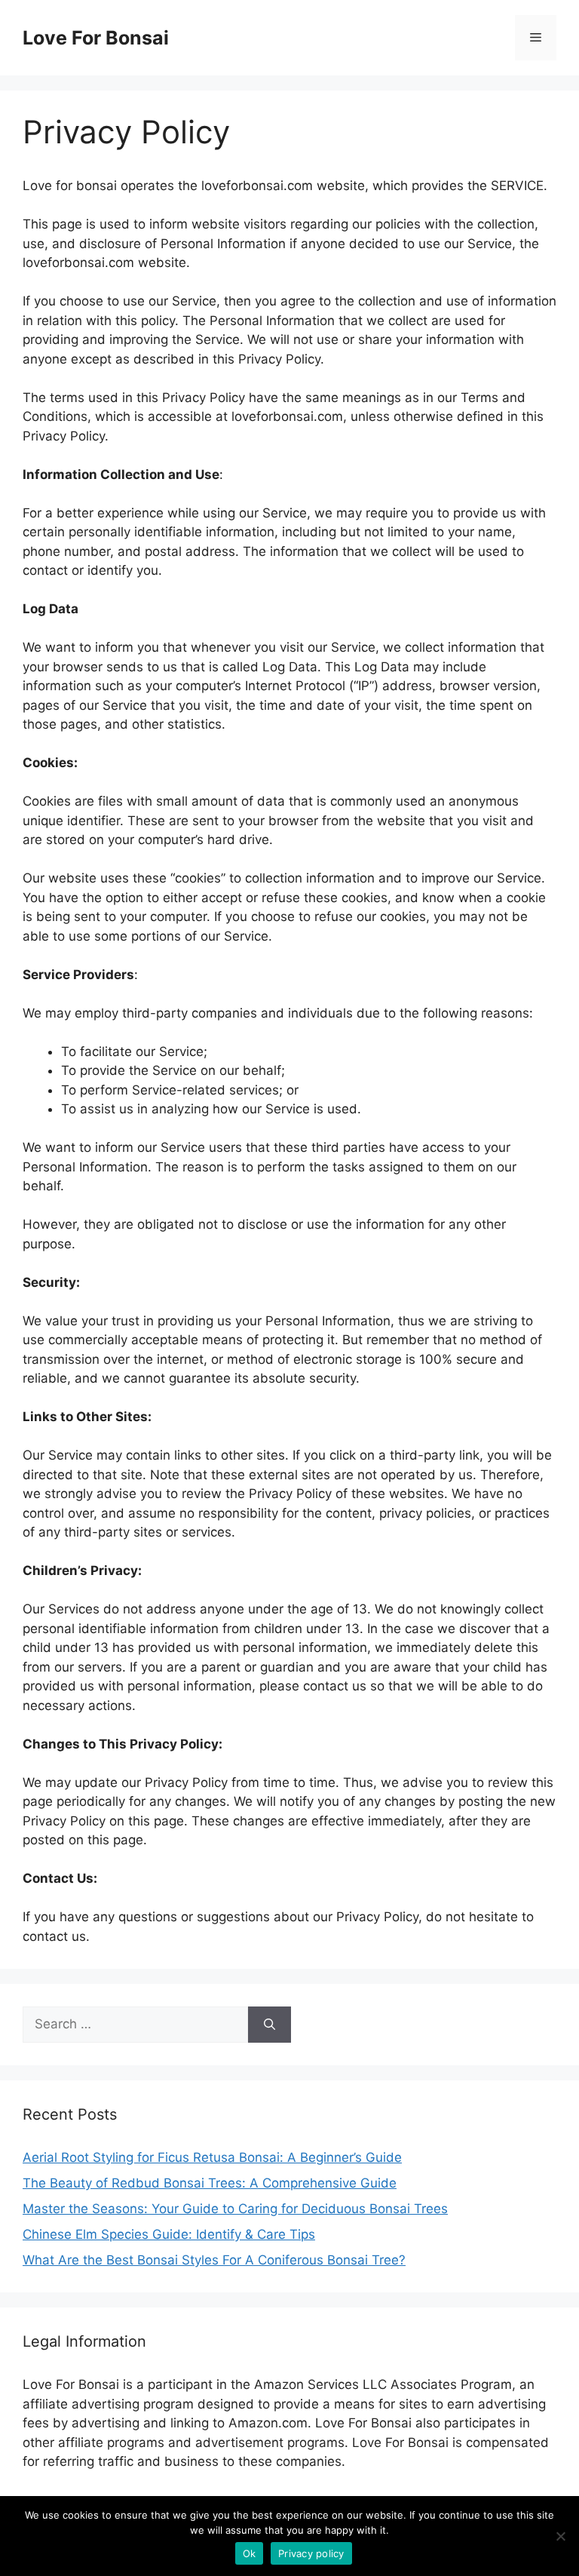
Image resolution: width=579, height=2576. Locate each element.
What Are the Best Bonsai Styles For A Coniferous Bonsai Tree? (214, 2260)
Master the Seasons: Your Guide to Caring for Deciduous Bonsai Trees (235, 2209)
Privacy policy (311, 2553)
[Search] (270, 2025)
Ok (250, 2553)
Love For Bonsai (96, 38)
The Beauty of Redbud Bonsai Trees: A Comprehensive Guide (210, 2183)
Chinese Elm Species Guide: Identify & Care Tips (169, 2234)
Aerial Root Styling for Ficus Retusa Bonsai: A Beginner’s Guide (212, 2157)
